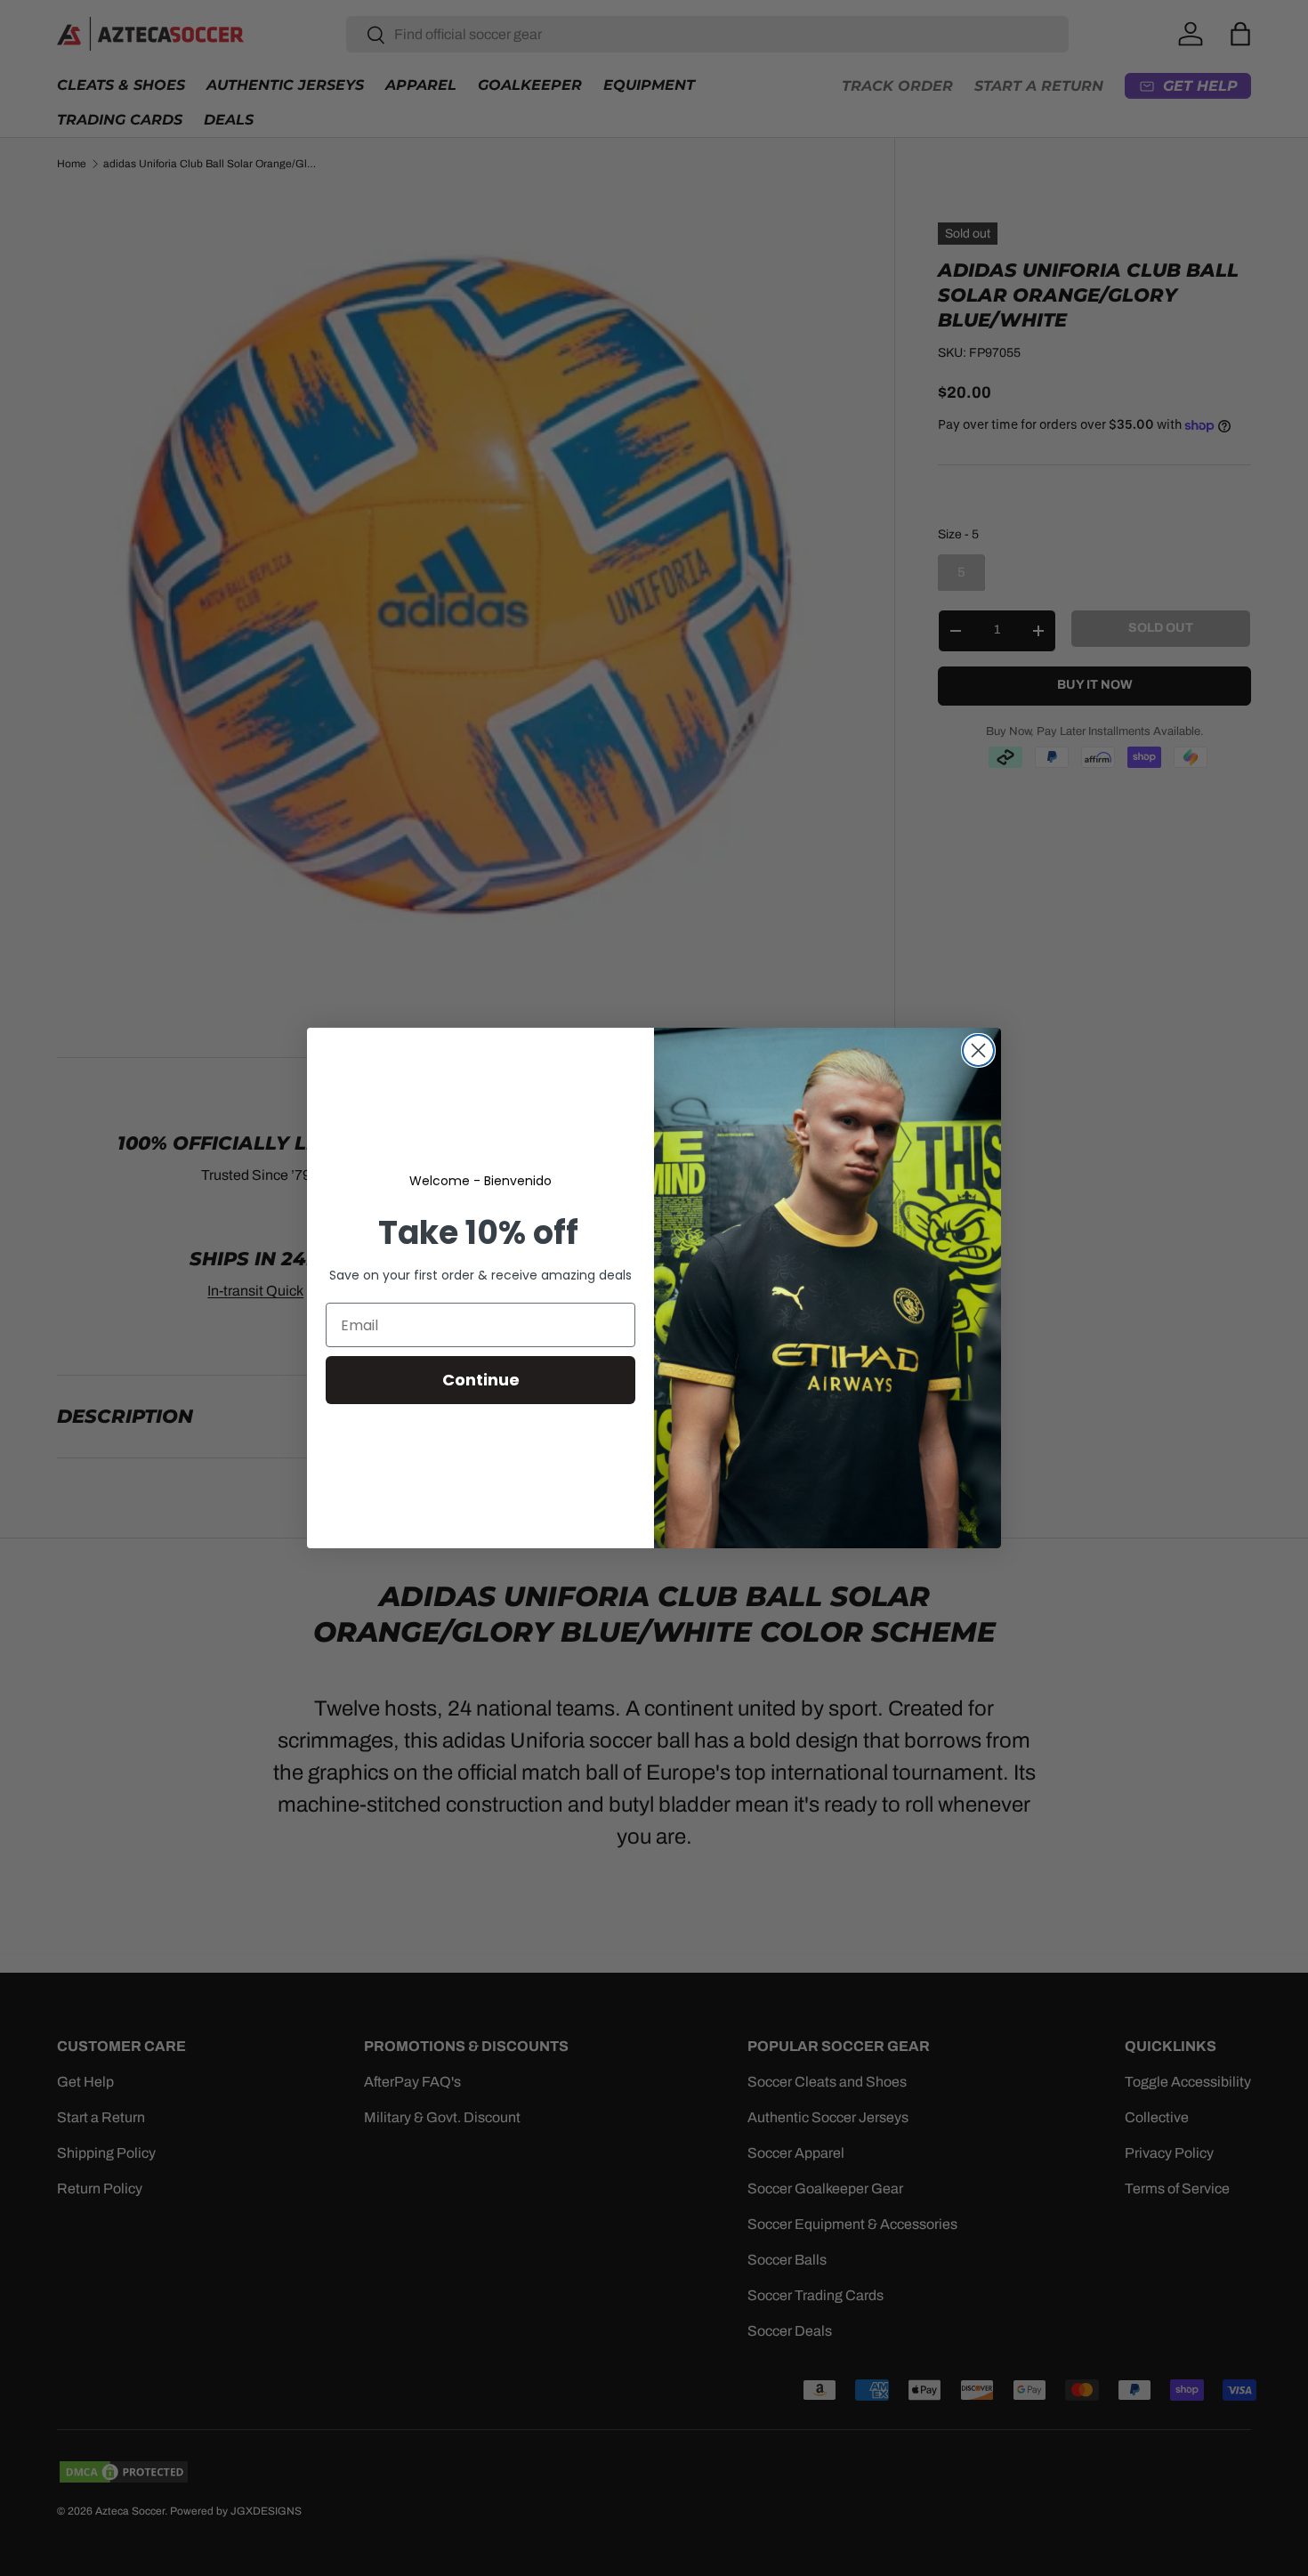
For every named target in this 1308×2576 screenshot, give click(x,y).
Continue (481, 1380)
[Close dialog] (978, 1050)
